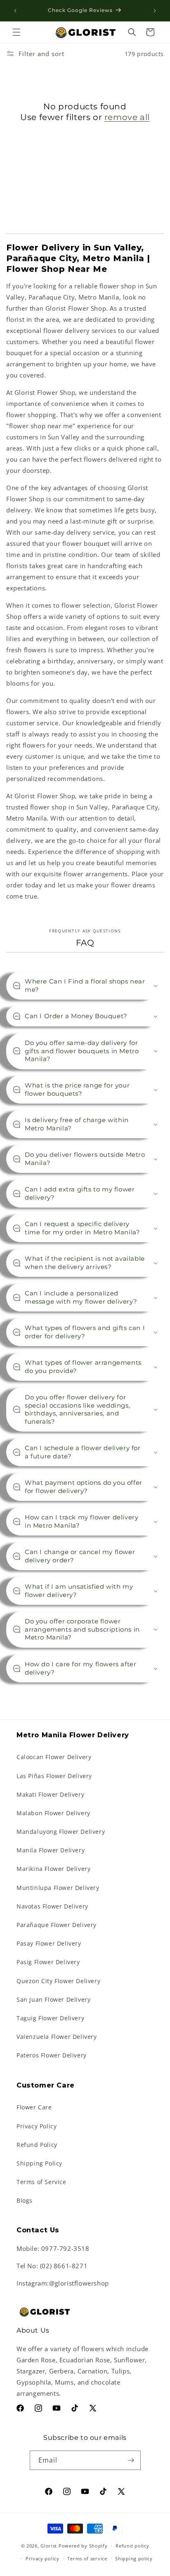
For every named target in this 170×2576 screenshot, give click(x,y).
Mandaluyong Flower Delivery (61, 1832)
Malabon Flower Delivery (53, 1813)
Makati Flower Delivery (50, 1794)
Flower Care (34, 2107)
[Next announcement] (155, 11)
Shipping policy (134, 2558)
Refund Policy (37, 2145)
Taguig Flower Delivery (50, 2018)
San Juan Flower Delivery (53, 1999)
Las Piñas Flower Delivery (54, 1776)
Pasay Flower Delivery (49, 1943)
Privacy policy (42, 2558)
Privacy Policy (37, 2126)
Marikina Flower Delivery (53, 1869)
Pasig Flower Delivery (48, 1962)
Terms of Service (41, 2182)
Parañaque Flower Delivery (57, 1925)
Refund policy (132, 2546)
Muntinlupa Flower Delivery (58, 1888)
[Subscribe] (131, 2460)
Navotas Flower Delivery (52, 1906)
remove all (127, 117)
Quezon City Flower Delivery (58, 1981)
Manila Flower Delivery (51, 1850)
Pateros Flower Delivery (52, 2055)
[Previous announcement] (15, 11)
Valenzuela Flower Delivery (57, 2037)
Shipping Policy (39, 2163)
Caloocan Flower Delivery (54, 1757)
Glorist (49, 2546)
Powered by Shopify (83, 2546)
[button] (17, 32)
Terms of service (87, 2558)
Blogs (25, 2200)
